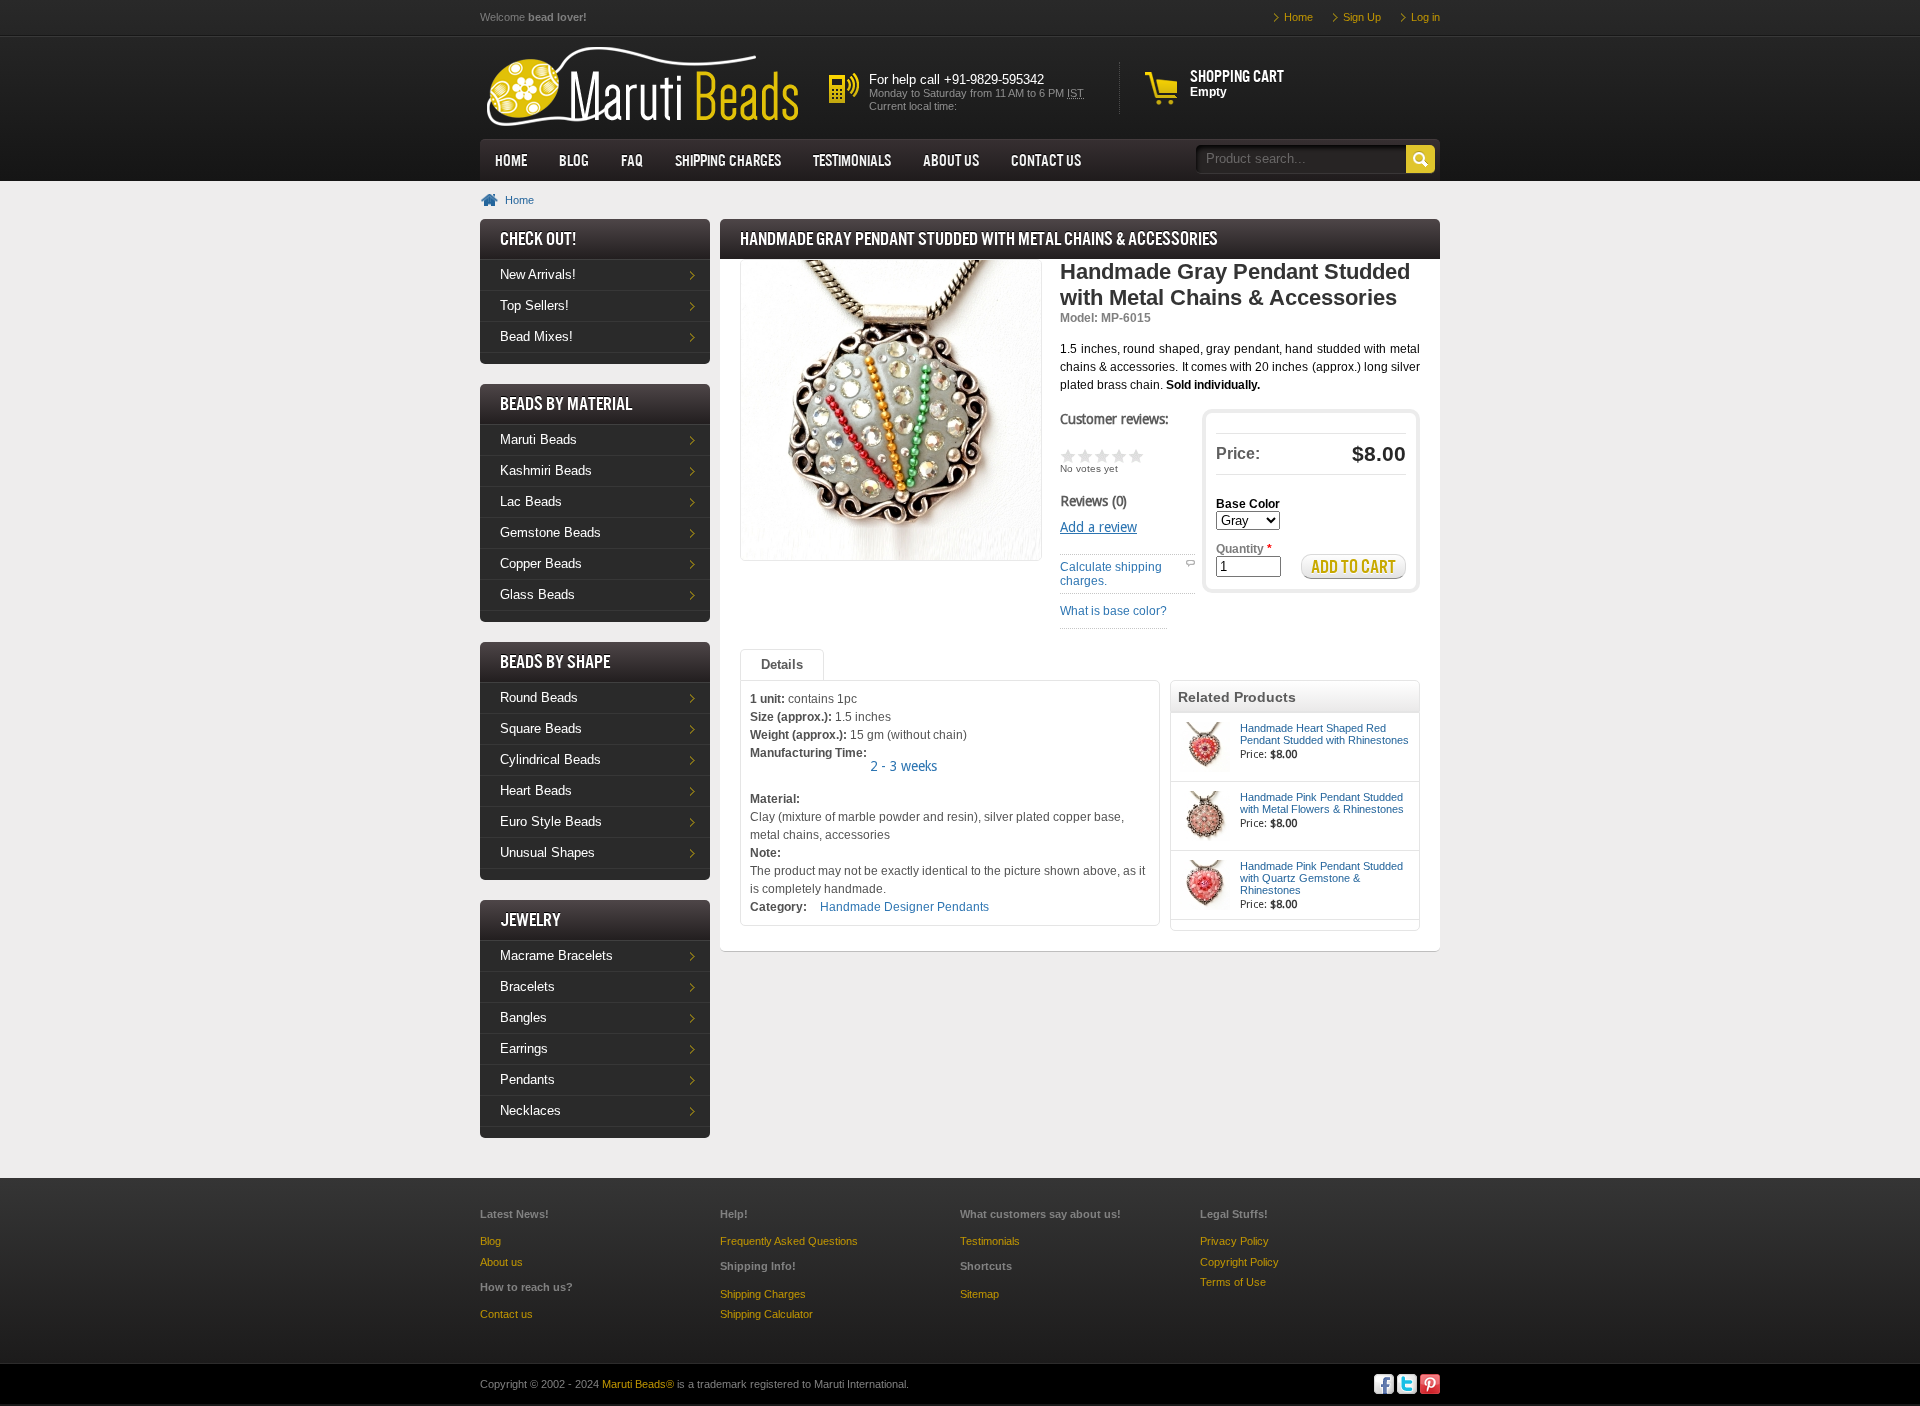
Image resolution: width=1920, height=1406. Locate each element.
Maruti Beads (538, 439)
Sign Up (1362, 17)
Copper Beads (541, 563)
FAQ (632, 160)
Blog (574, 160)
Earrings (524, 1048)
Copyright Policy (1239, 1262)
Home (511, 160)
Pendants (527, 1079)
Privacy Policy (1234, 1241)
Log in (1425, 17)
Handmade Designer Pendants (904, 907)
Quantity (1244, 549)
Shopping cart (1237, 76)
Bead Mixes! (536, 336)
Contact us (506, 1314)
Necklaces (530, 1110)
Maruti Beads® (638, 1384)
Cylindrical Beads (550, 759)
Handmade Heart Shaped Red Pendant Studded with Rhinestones (1324, 734)
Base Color (1248, 504)
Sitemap (979, 1294)
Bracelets (527, 986)
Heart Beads (536, 790)
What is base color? (1113, 611)
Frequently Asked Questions (789, 1241)
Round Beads (539, 697)
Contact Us (1046, 160)
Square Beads (541, 728)
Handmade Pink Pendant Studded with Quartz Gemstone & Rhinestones (1321, 878)
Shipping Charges (728, 160)
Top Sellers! (534, 305)
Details (782, 664)
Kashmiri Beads (546, 470)
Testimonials (852, 160)
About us (951, 160)
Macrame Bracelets (556, 955)
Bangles (523, 1017)
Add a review (1098, 527)
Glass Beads (537, 594)
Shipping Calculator (766, 1314)
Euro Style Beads (551, 821)
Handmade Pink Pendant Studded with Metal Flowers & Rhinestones (1322, 803)
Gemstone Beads (550, 532)
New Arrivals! (538, 274)
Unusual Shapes (547, 852)
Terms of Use (1233, 1282)
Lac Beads (531, 501)
